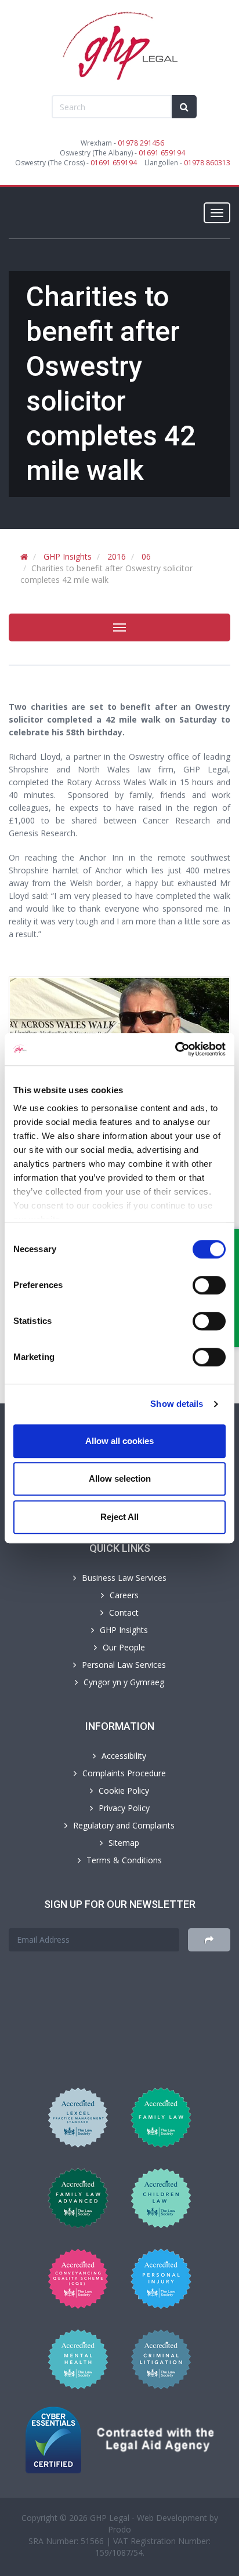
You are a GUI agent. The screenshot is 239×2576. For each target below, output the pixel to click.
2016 (117, 556)
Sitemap (124, 1843)
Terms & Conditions (124, 1860)
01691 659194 (162, 153)
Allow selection (120, 1479)
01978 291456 (141, 143)
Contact (124, 1612)
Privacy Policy (124, 1808)
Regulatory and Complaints (124, 1825)
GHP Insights (68, 556)
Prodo (119, 2529)
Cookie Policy (124, 1790)
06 (146, 556)
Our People (124, 1647)
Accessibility (124, 1756)
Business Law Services (124, 1578)
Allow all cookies (119, 1441)
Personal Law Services (124, 1665)
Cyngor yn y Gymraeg (124, 1682)
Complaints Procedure (124, 1773)
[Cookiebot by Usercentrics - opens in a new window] (175, 1049)
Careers (124, 1595)
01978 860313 (207, 163)
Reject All (119, 1517)
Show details (177, 1404)
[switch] (209, 1285)
